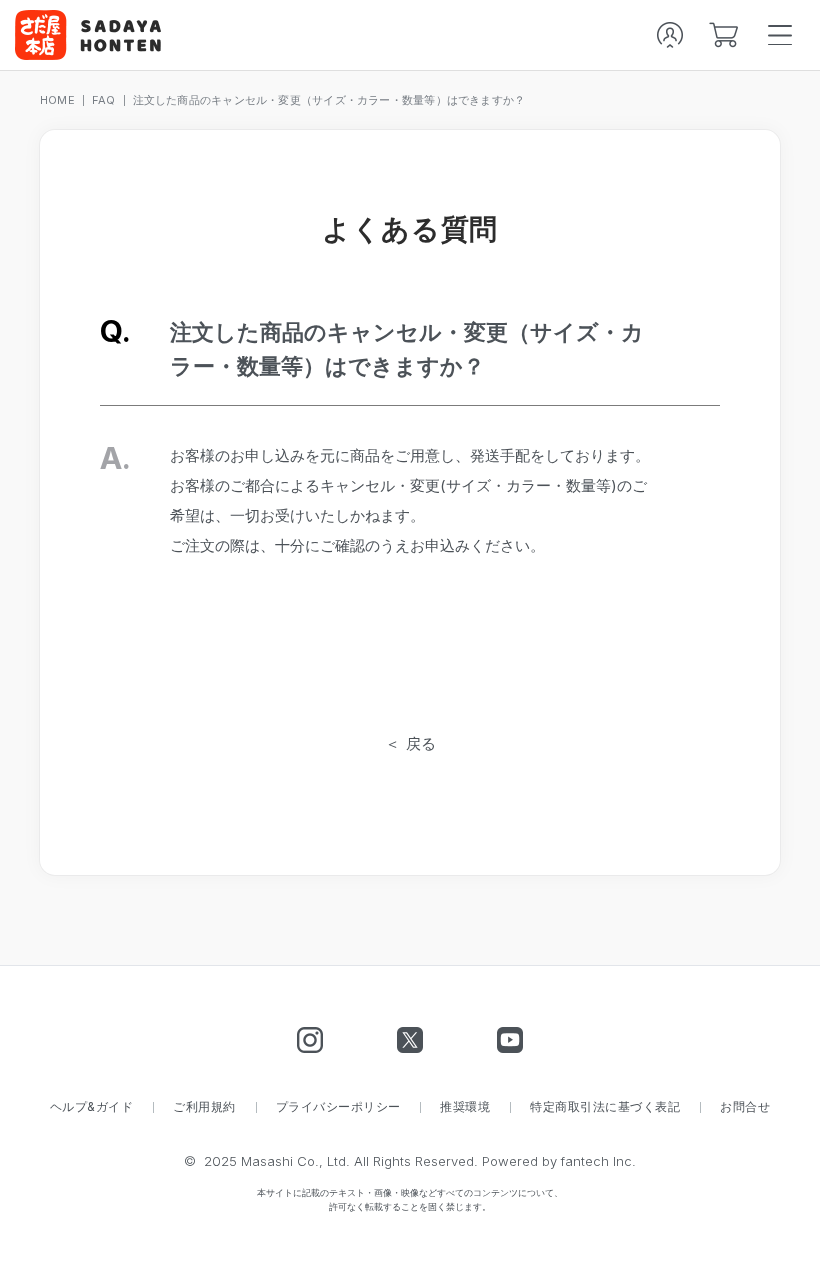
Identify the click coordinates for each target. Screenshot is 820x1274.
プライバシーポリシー (338, 1107)
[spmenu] (780, 35)
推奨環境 (465, 1107)
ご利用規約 (204, 1107)
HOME (57, 100)
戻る (421, 743)
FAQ (104, 100)
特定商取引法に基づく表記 (605, 1107)
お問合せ (745, 1107)
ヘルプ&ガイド (91, 1107)
